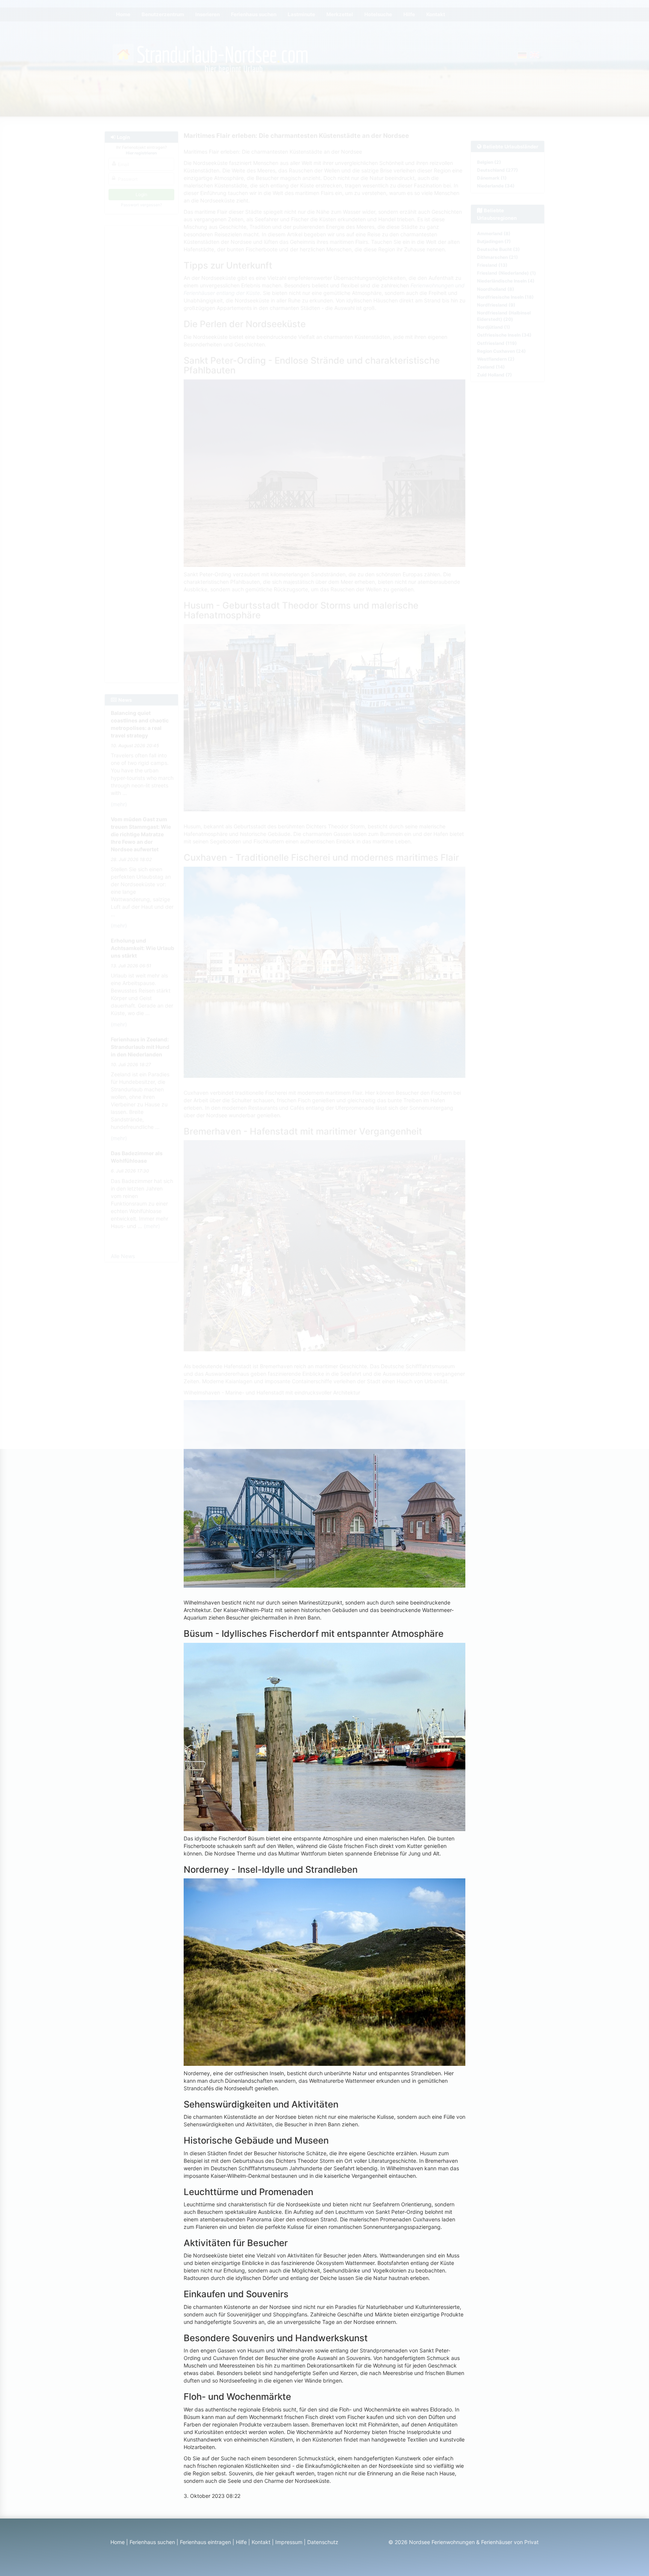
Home (118, 2542)
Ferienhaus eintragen (205, 2542)
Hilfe (241, 2542)
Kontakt (261, 2542)
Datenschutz (323, 2542)
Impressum (289, 2542)
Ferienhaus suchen (152, 2542)
